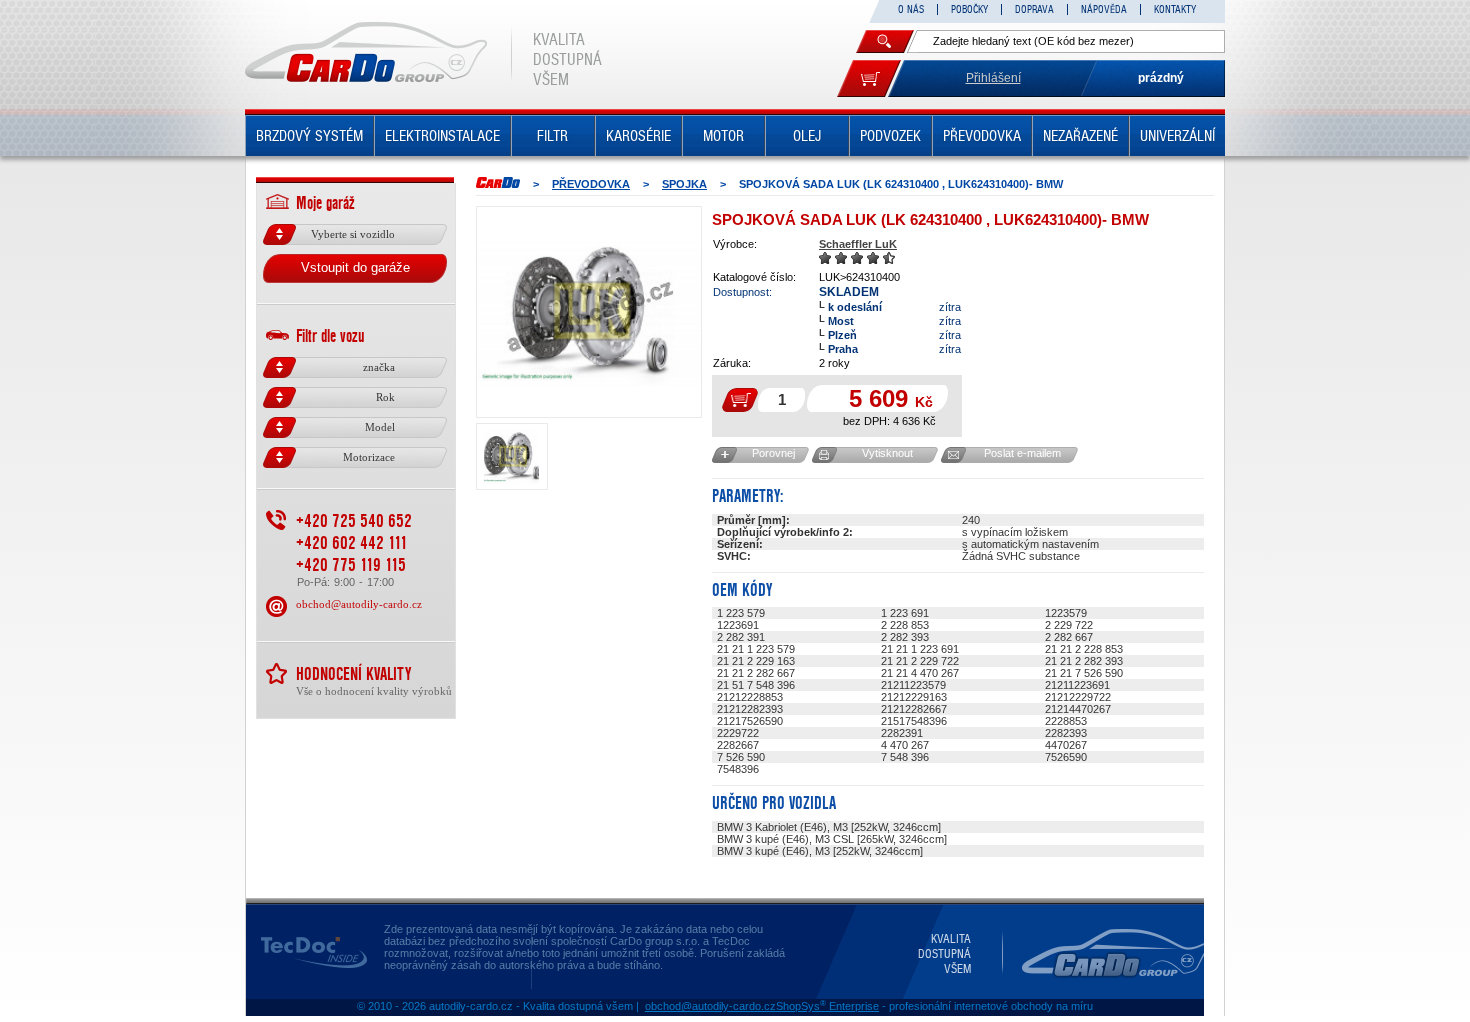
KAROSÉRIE (638, 136)
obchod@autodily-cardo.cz (359, 604)
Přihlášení (993, 78)
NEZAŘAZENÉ (1080, 136)
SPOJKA (684, 184)
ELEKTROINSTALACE (442, 136)
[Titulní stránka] (498, 182)
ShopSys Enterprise (827, 1006)
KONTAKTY (1175, 9)
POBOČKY (969, 9)
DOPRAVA (1034, 9)
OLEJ (807, 136)
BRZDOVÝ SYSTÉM (309, 136)
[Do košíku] (869, 78)
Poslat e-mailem (1022, 453)
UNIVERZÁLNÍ (1177, 136)
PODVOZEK (890, 136)
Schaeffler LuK (858, 244)
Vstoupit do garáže (355, 267)
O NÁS (911, 9)
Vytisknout (887, 453)
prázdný (1161, 78)
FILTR (552, 136)
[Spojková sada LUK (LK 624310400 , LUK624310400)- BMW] (589, 312)
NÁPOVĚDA (1104, 9)
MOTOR (723, 136)
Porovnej (773, 453)
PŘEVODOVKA (982, 136)
